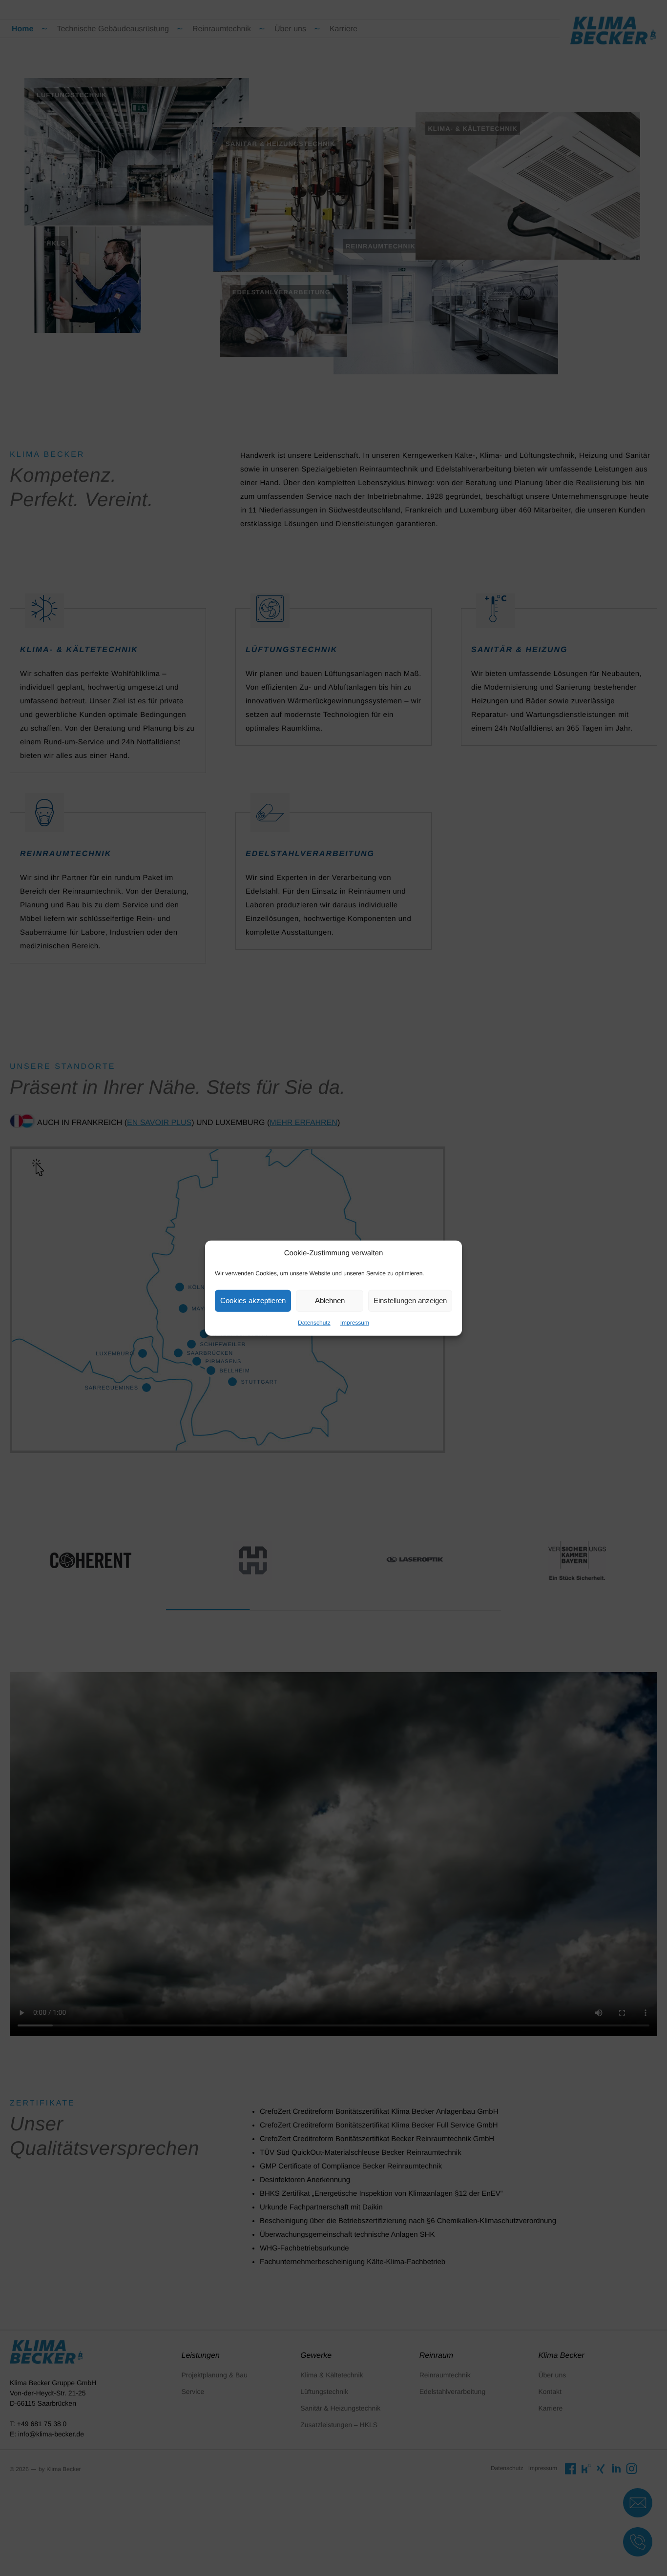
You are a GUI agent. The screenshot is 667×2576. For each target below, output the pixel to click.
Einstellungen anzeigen (410, 1300)
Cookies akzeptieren (253, 1300)
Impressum (355, 1322)
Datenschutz (314, 1322)
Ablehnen (330, 1300)
